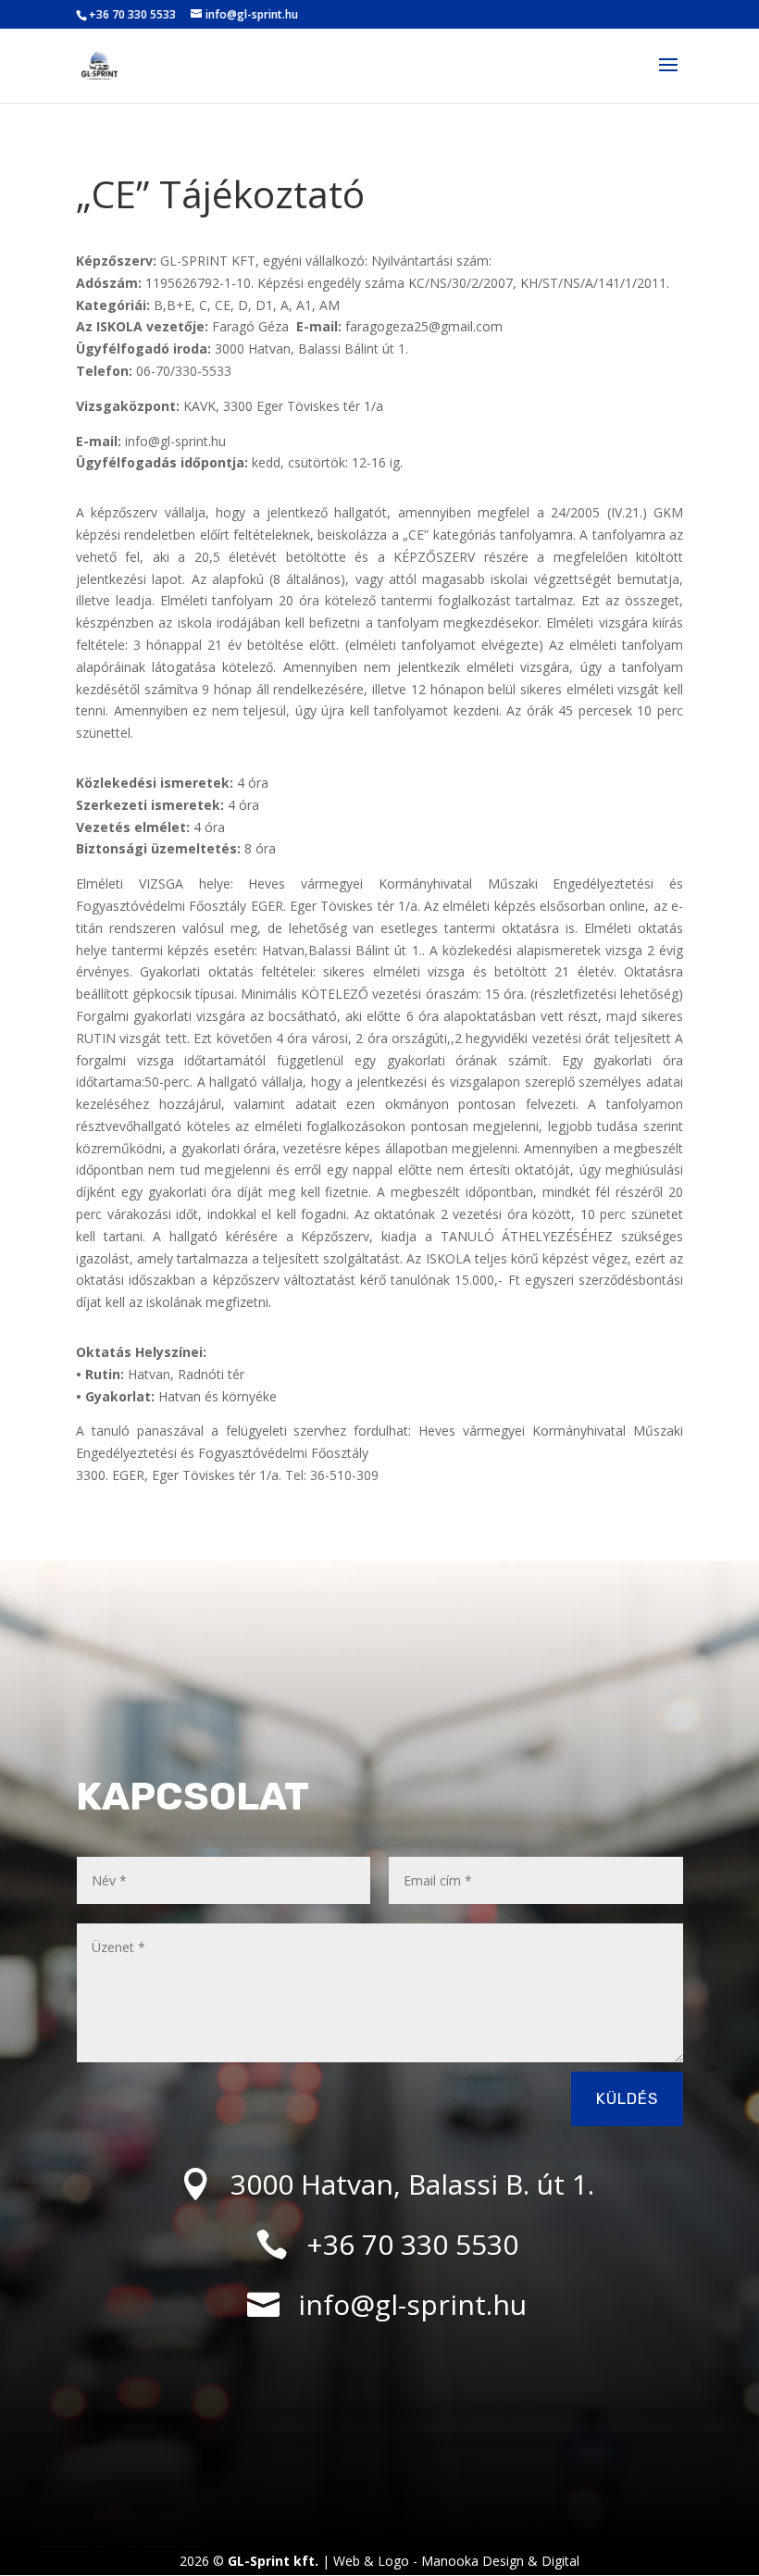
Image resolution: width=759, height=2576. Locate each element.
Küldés (627, 2098)
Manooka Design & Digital (500, 2561)
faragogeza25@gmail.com (424, 326)
